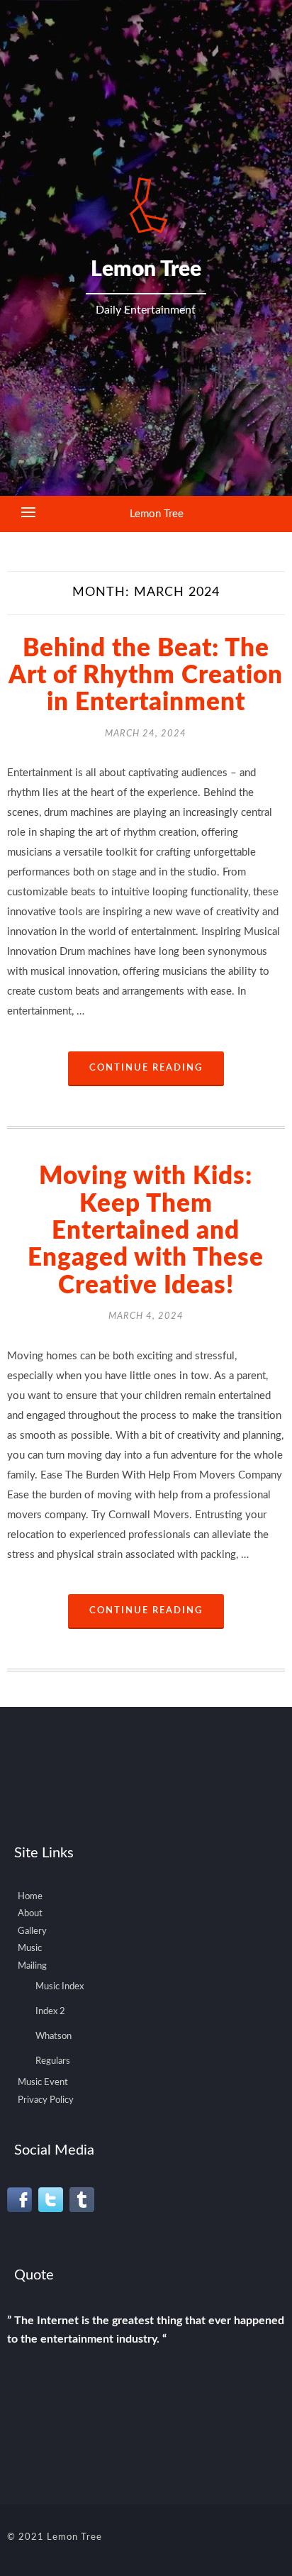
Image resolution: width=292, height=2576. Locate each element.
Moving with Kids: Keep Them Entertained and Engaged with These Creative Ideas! (146, 1231)
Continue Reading (146, 1068)
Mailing (32, 1966)
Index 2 (50, 2012)
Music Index (60, 1987)
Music (30, 1948)
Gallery (32, 1931)
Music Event (43, 2083)
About (30, 1914)
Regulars (53, 2061)
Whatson (54, 2036)
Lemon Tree (157, 514)
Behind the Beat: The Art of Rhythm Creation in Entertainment (146, 676)
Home (30, 1897)
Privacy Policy (46, 2100)
